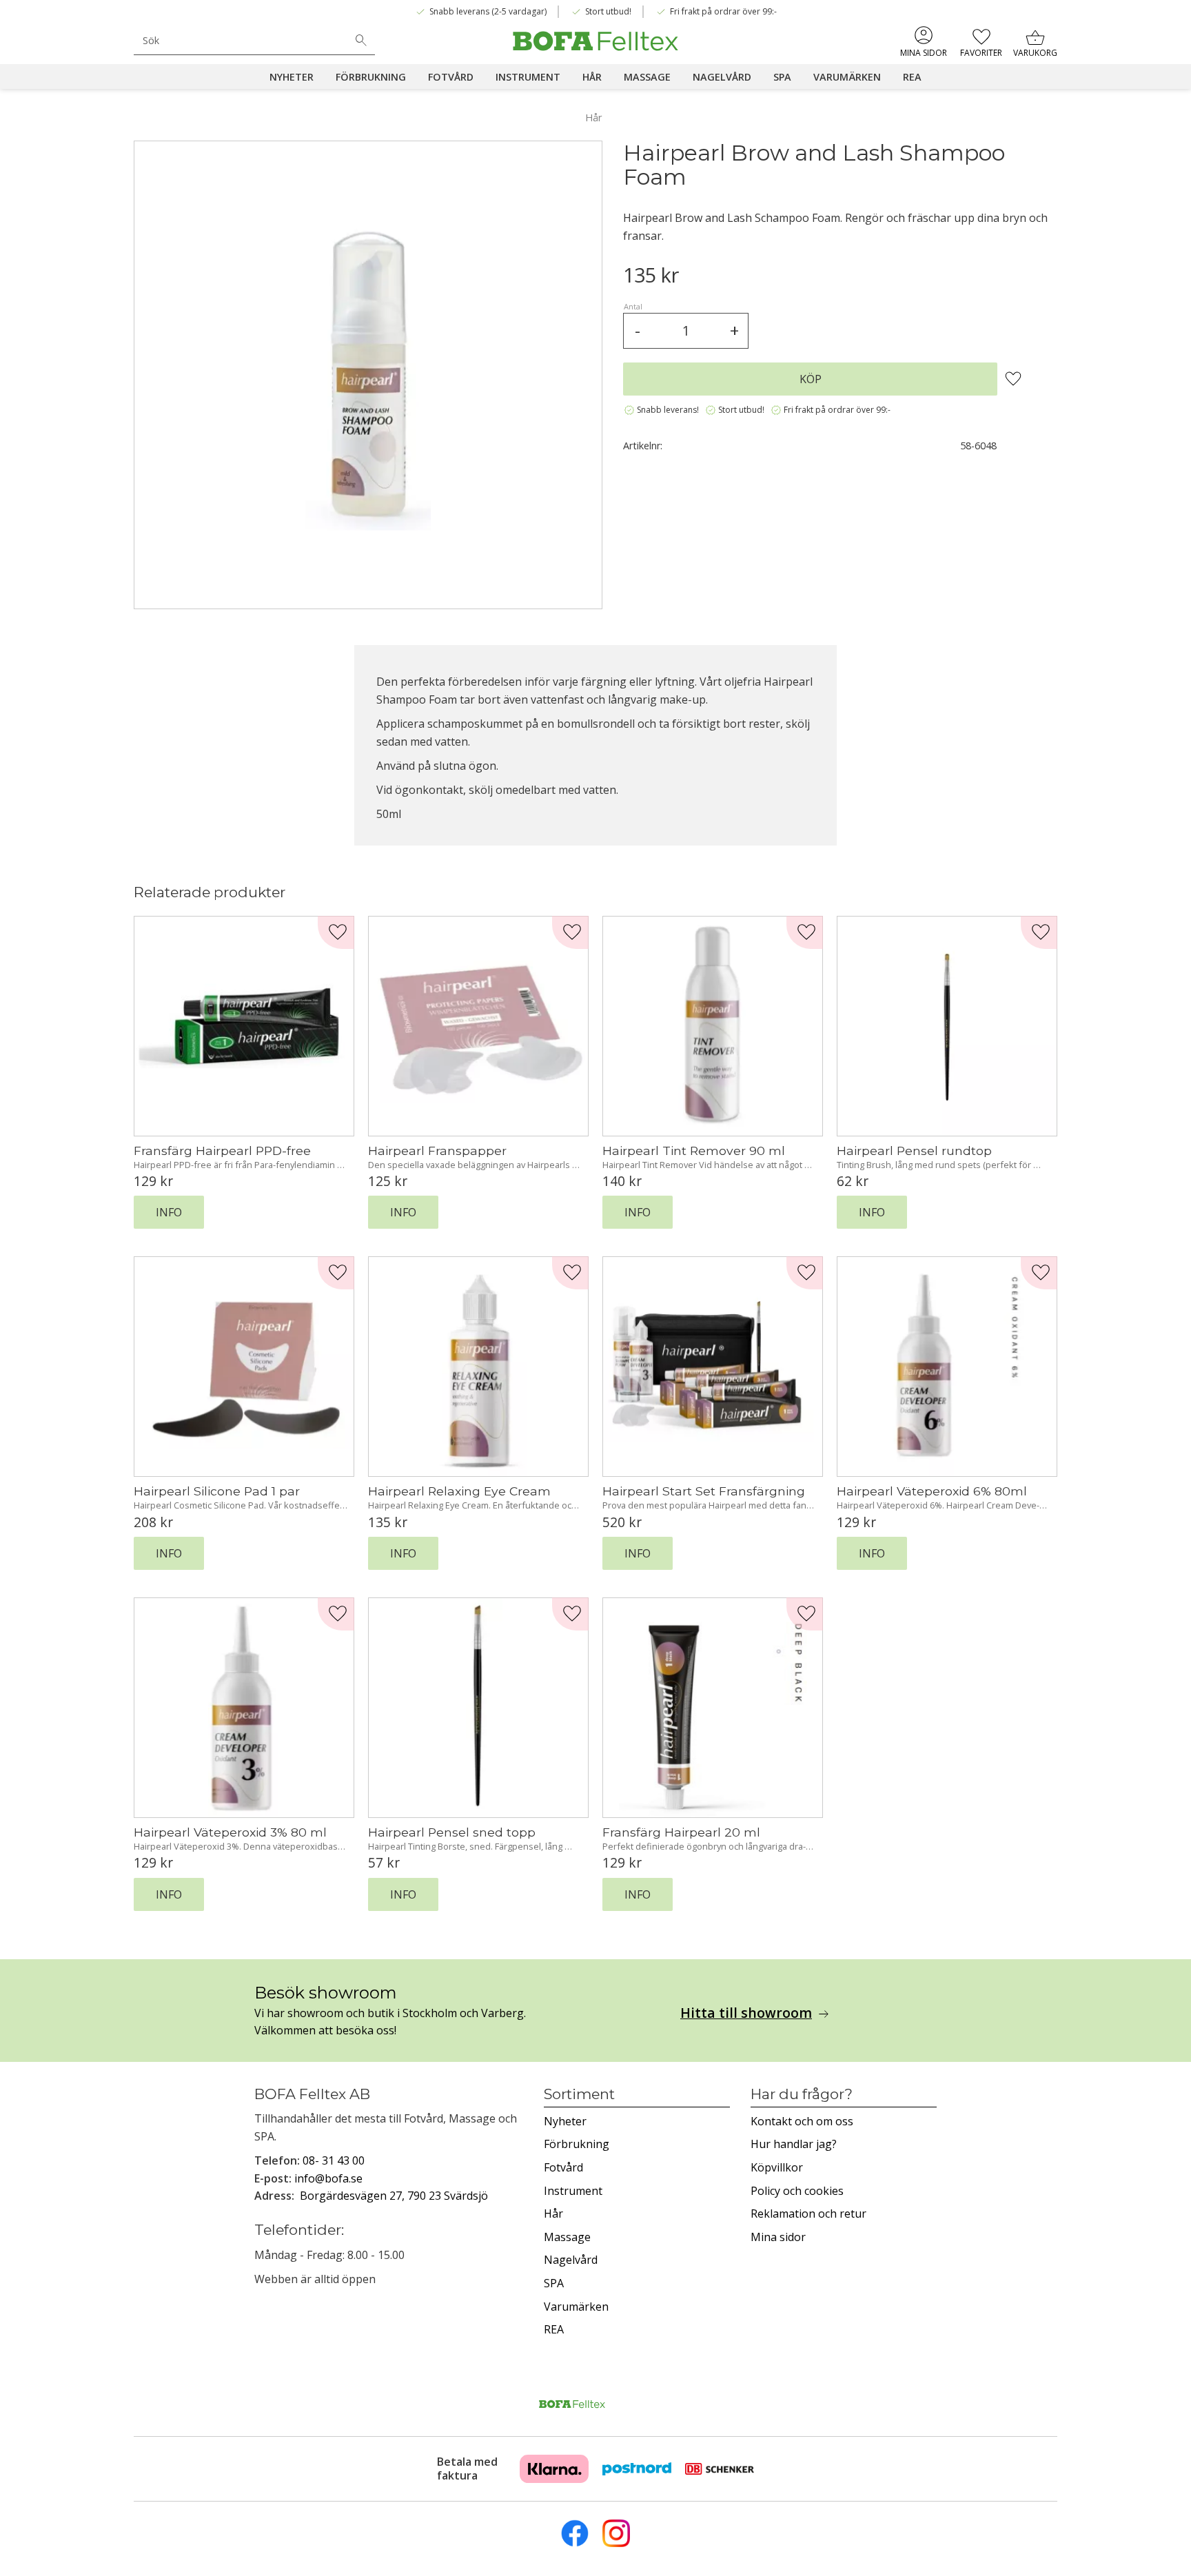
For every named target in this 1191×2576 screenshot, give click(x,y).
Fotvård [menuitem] (451, 77)
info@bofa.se (328, 2178)
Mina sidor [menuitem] (924, 53)
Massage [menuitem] (647, 77)
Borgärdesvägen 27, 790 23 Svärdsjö (394, 2196)
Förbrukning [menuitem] (371, 77)
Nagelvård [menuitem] (722, 77)
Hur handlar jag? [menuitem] (794, 2144)
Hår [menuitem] (592, 77)
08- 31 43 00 (334, 2160)
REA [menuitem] (912, 77)
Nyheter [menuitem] (292, 77)
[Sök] (361, 41)
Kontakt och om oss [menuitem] (802, 2121)
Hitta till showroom (746, 2013)
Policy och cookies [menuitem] (797, 2191)
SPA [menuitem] (782, 77)
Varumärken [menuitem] (847, 77)
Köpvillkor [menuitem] (777, 2167)
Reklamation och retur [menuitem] (808, 2214)
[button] (981, 41)
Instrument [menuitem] (528, 77)
